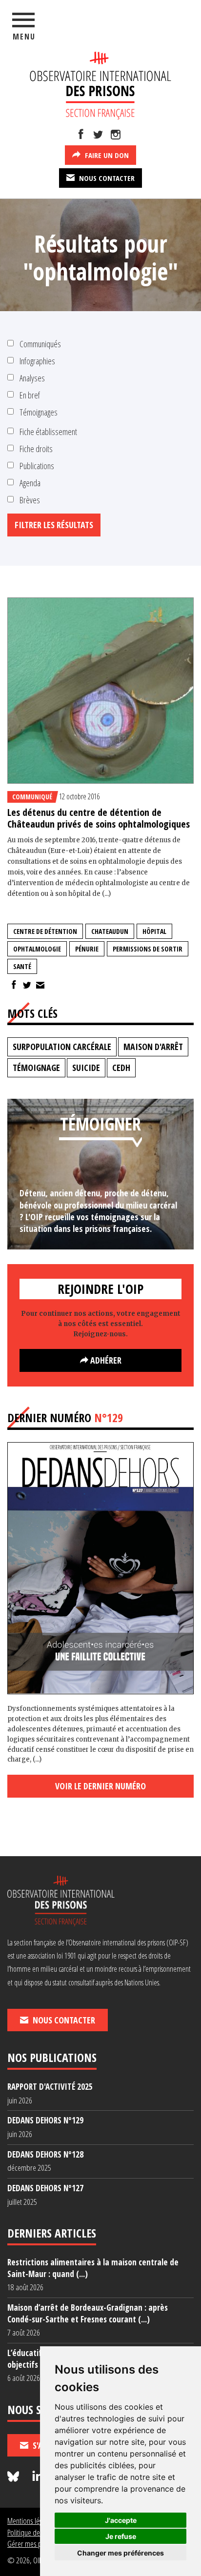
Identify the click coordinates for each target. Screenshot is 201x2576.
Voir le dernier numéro (100, 1786)
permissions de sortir (148, 949)
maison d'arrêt (153, 1047)
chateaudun (110, 931)
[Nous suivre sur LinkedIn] (38, 2477)
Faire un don (106, 155)
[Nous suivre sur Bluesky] (15, 2477)
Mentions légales (30, 2521)
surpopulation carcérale (62, 1047)
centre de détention (45, 931)
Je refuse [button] (121, 2536)
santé (22, 966)
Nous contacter (106, 178)
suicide (86, 1068)
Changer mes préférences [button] (121, 2553)
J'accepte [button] (121, 2520)
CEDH (121, 1068)
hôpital (154, 931)
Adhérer (105, 1360)
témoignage (36, 1068)
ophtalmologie (37, 949)
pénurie (87, 949)
